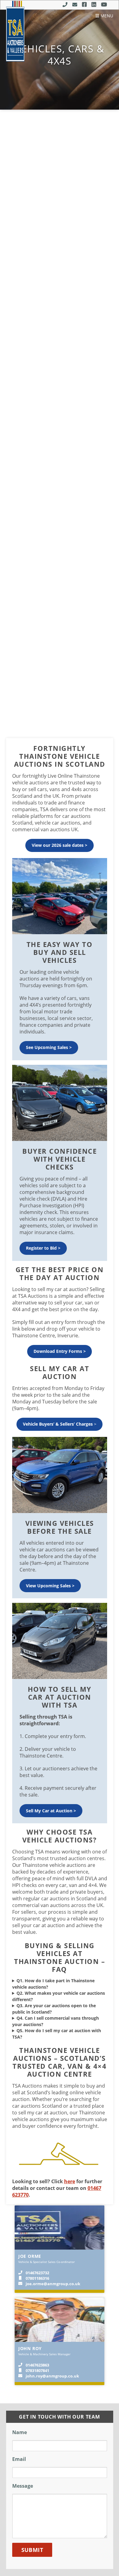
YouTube (104, 5)
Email (19, 2459)
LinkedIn (94, 5)
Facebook (84, 5)
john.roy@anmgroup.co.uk (52, 2376)
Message (23, 2486)
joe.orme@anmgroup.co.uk (53, 2284)
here (70, 2181)
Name (20, 2432)
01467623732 (37, 2273)
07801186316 (37, 2278)
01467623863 (37, 2365)
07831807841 (37, 2370)
